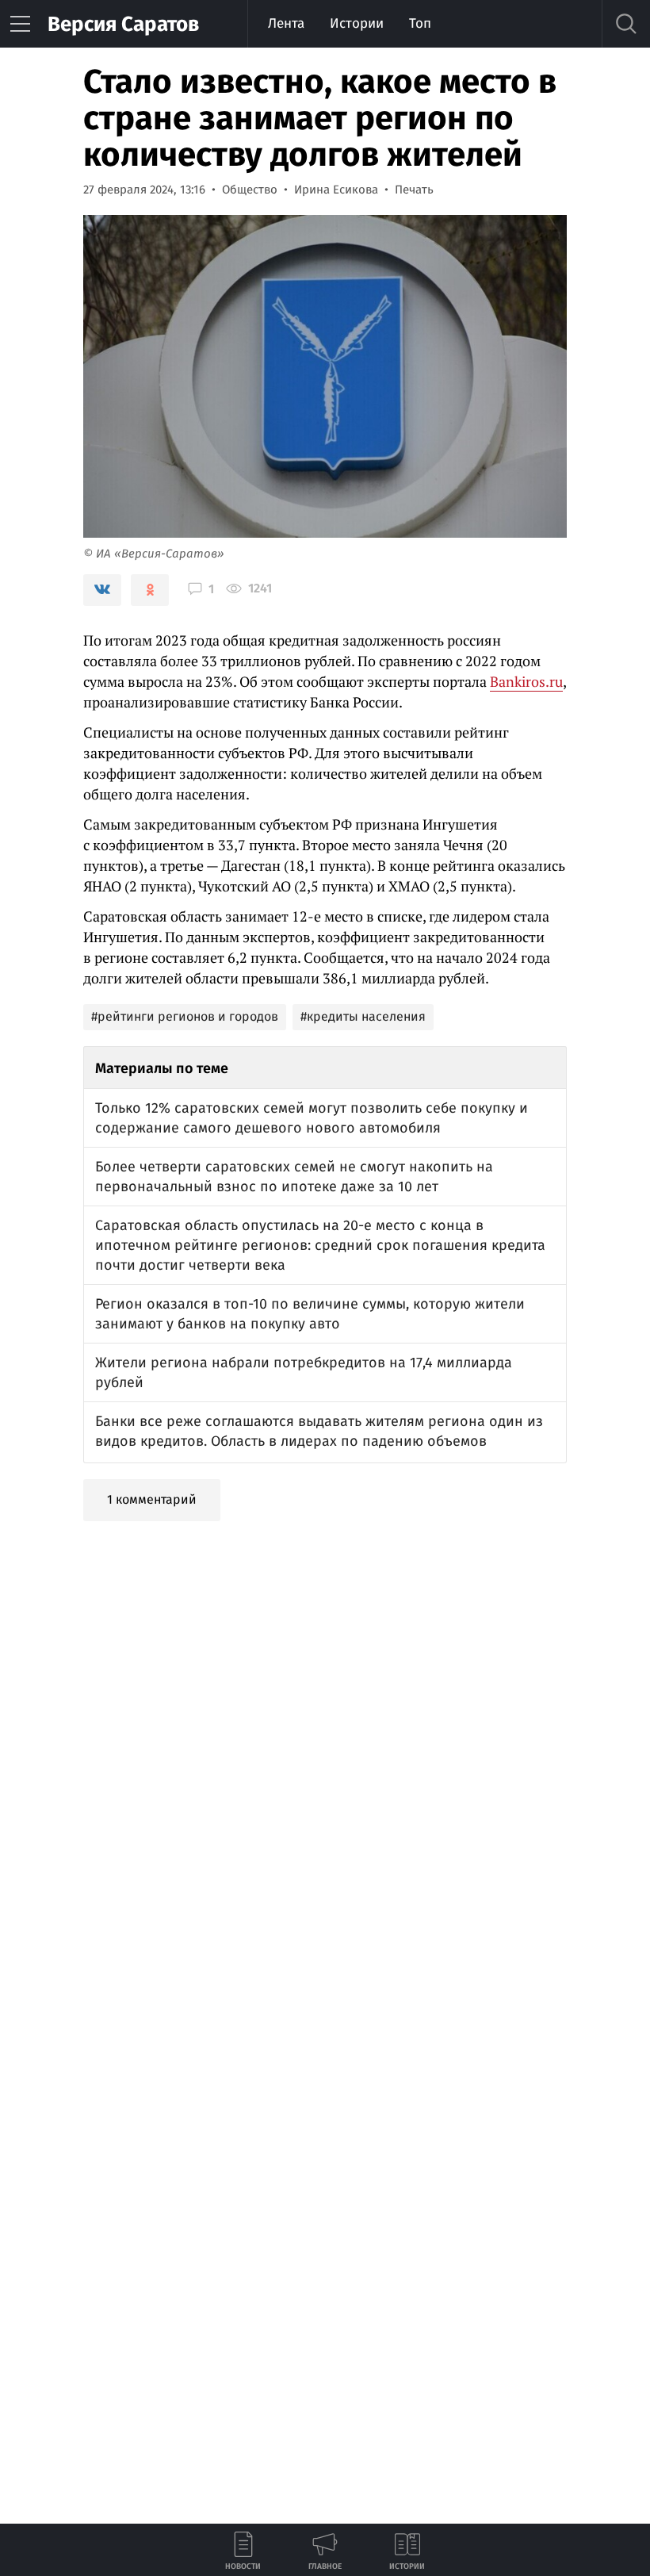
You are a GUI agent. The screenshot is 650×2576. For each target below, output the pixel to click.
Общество (250, 190)
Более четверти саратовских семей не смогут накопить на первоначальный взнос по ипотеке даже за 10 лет (294, 1177)
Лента (286, 23)
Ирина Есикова (336, 190)
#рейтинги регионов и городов (185, 1016)
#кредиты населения (363, 1016)
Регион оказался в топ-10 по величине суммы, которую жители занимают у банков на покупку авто (310, 1314)
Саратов (123, 24)
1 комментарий (152, 1499)
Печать (414, 190)
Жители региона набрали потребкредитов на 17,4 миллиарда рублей (304, 1372)
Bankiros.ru (526, 681)
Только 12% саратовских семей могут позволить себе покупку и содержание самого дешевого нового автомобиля (312, 1118)
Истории (357, 23)
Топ (420, 23)
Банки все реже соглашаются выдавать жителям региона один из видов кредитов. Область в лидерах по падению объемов (319, 1431)
